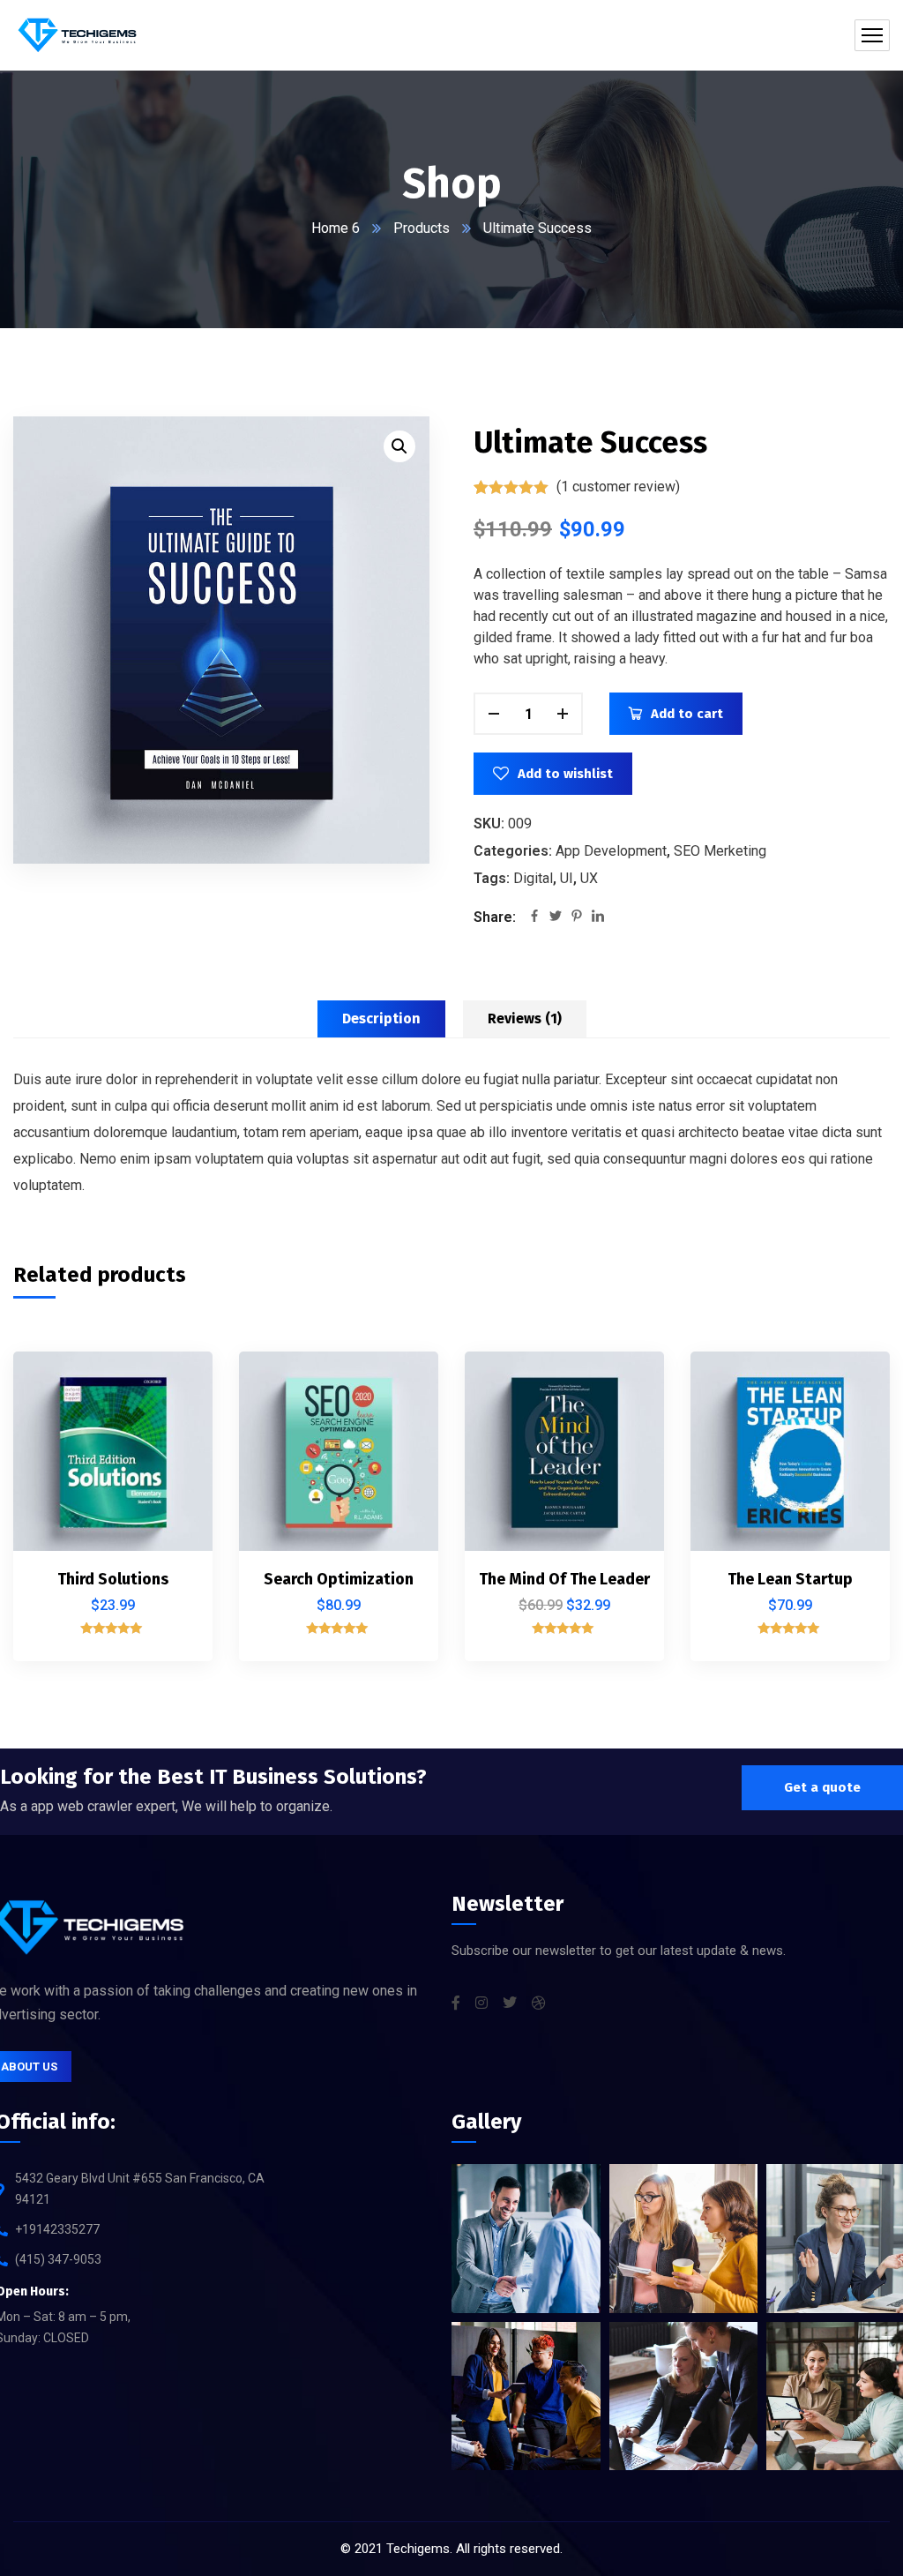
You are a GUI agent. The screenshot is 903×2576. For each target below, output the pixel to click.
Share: (495, 917)
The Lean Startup (790, 1579)
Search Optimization (339, 1579)
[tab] (381, 1019)
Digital (533, 878)
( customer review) (618, 487)
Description (381, 1018)
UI (567, 878)
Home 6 (336, 228)
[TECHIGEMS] (77, 35)
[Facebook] (534, 917)
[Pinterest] (577, 917)
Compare (169, 1427)
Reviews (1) (525, 1018)
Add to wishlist (565, 774)
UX (589, 878)
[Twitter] (556, 917)
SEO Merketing (720, 851)
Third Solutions (113, 1579)
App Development (611, 851)
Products (422, 228)
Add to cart (687, 714)
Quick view (169, 1508)
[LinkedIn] (598, 917)
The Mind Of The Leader (564, 1579)
